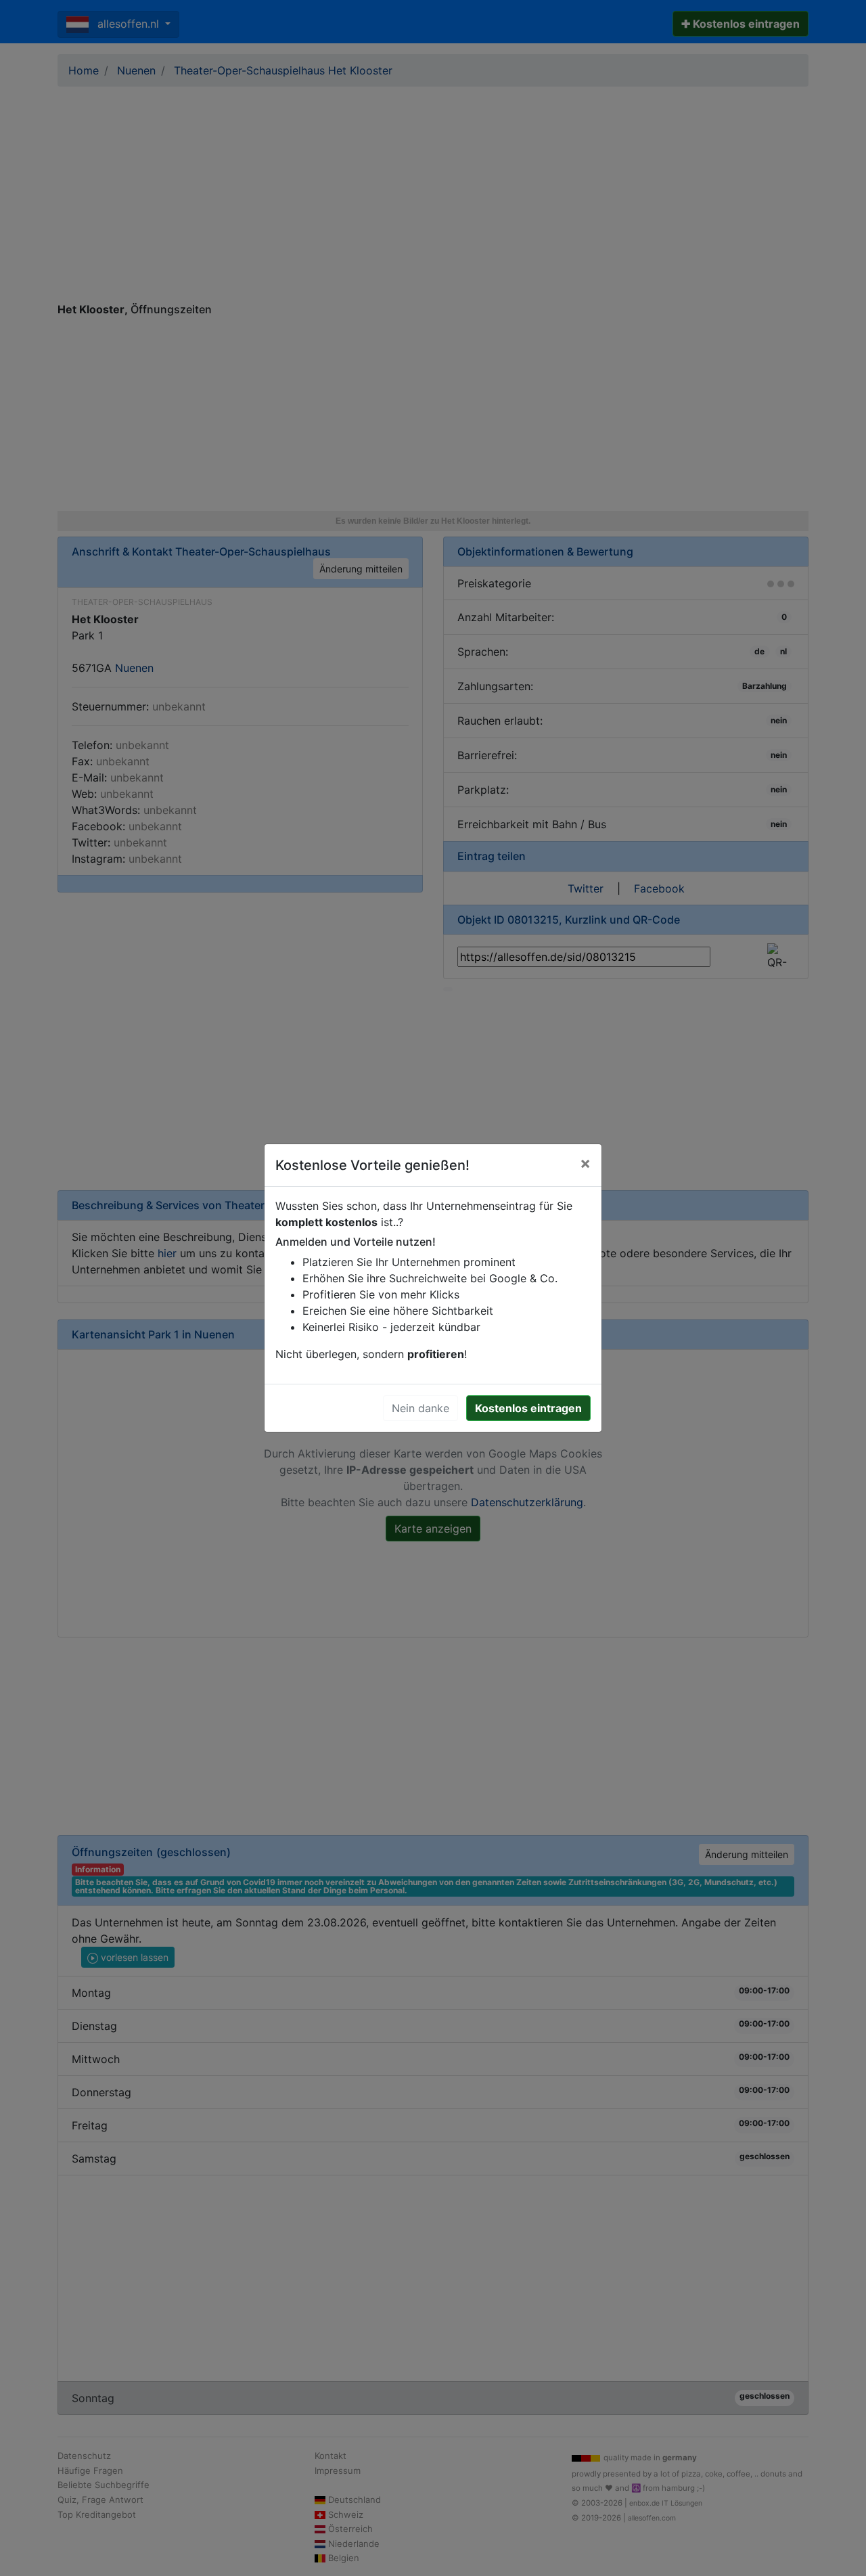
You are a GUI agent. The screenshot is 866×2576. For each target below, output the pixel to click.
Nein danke (420, 1408)
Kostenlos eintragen (528, 1408)
